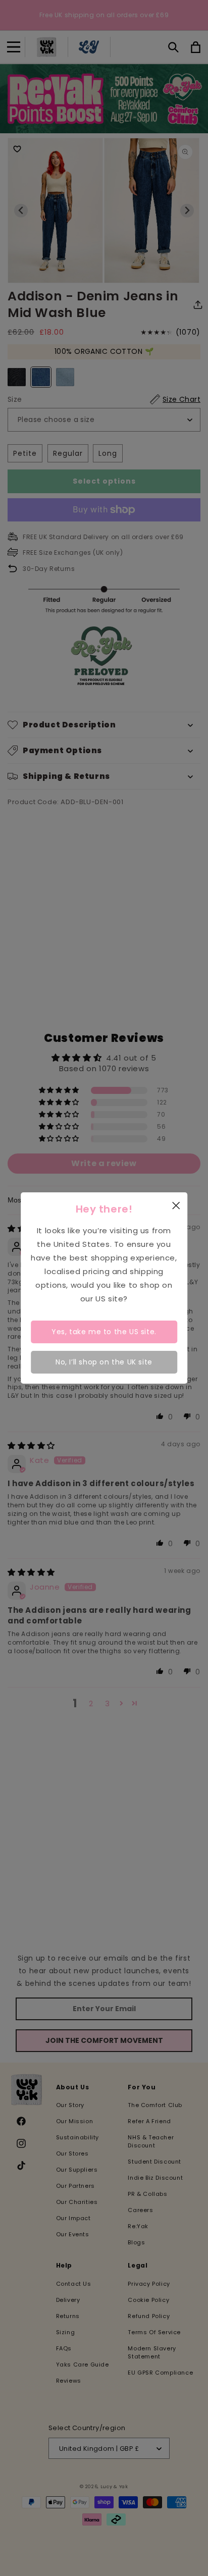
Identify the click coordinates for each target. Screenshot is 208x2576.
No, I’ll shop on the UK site (104, 1362)
